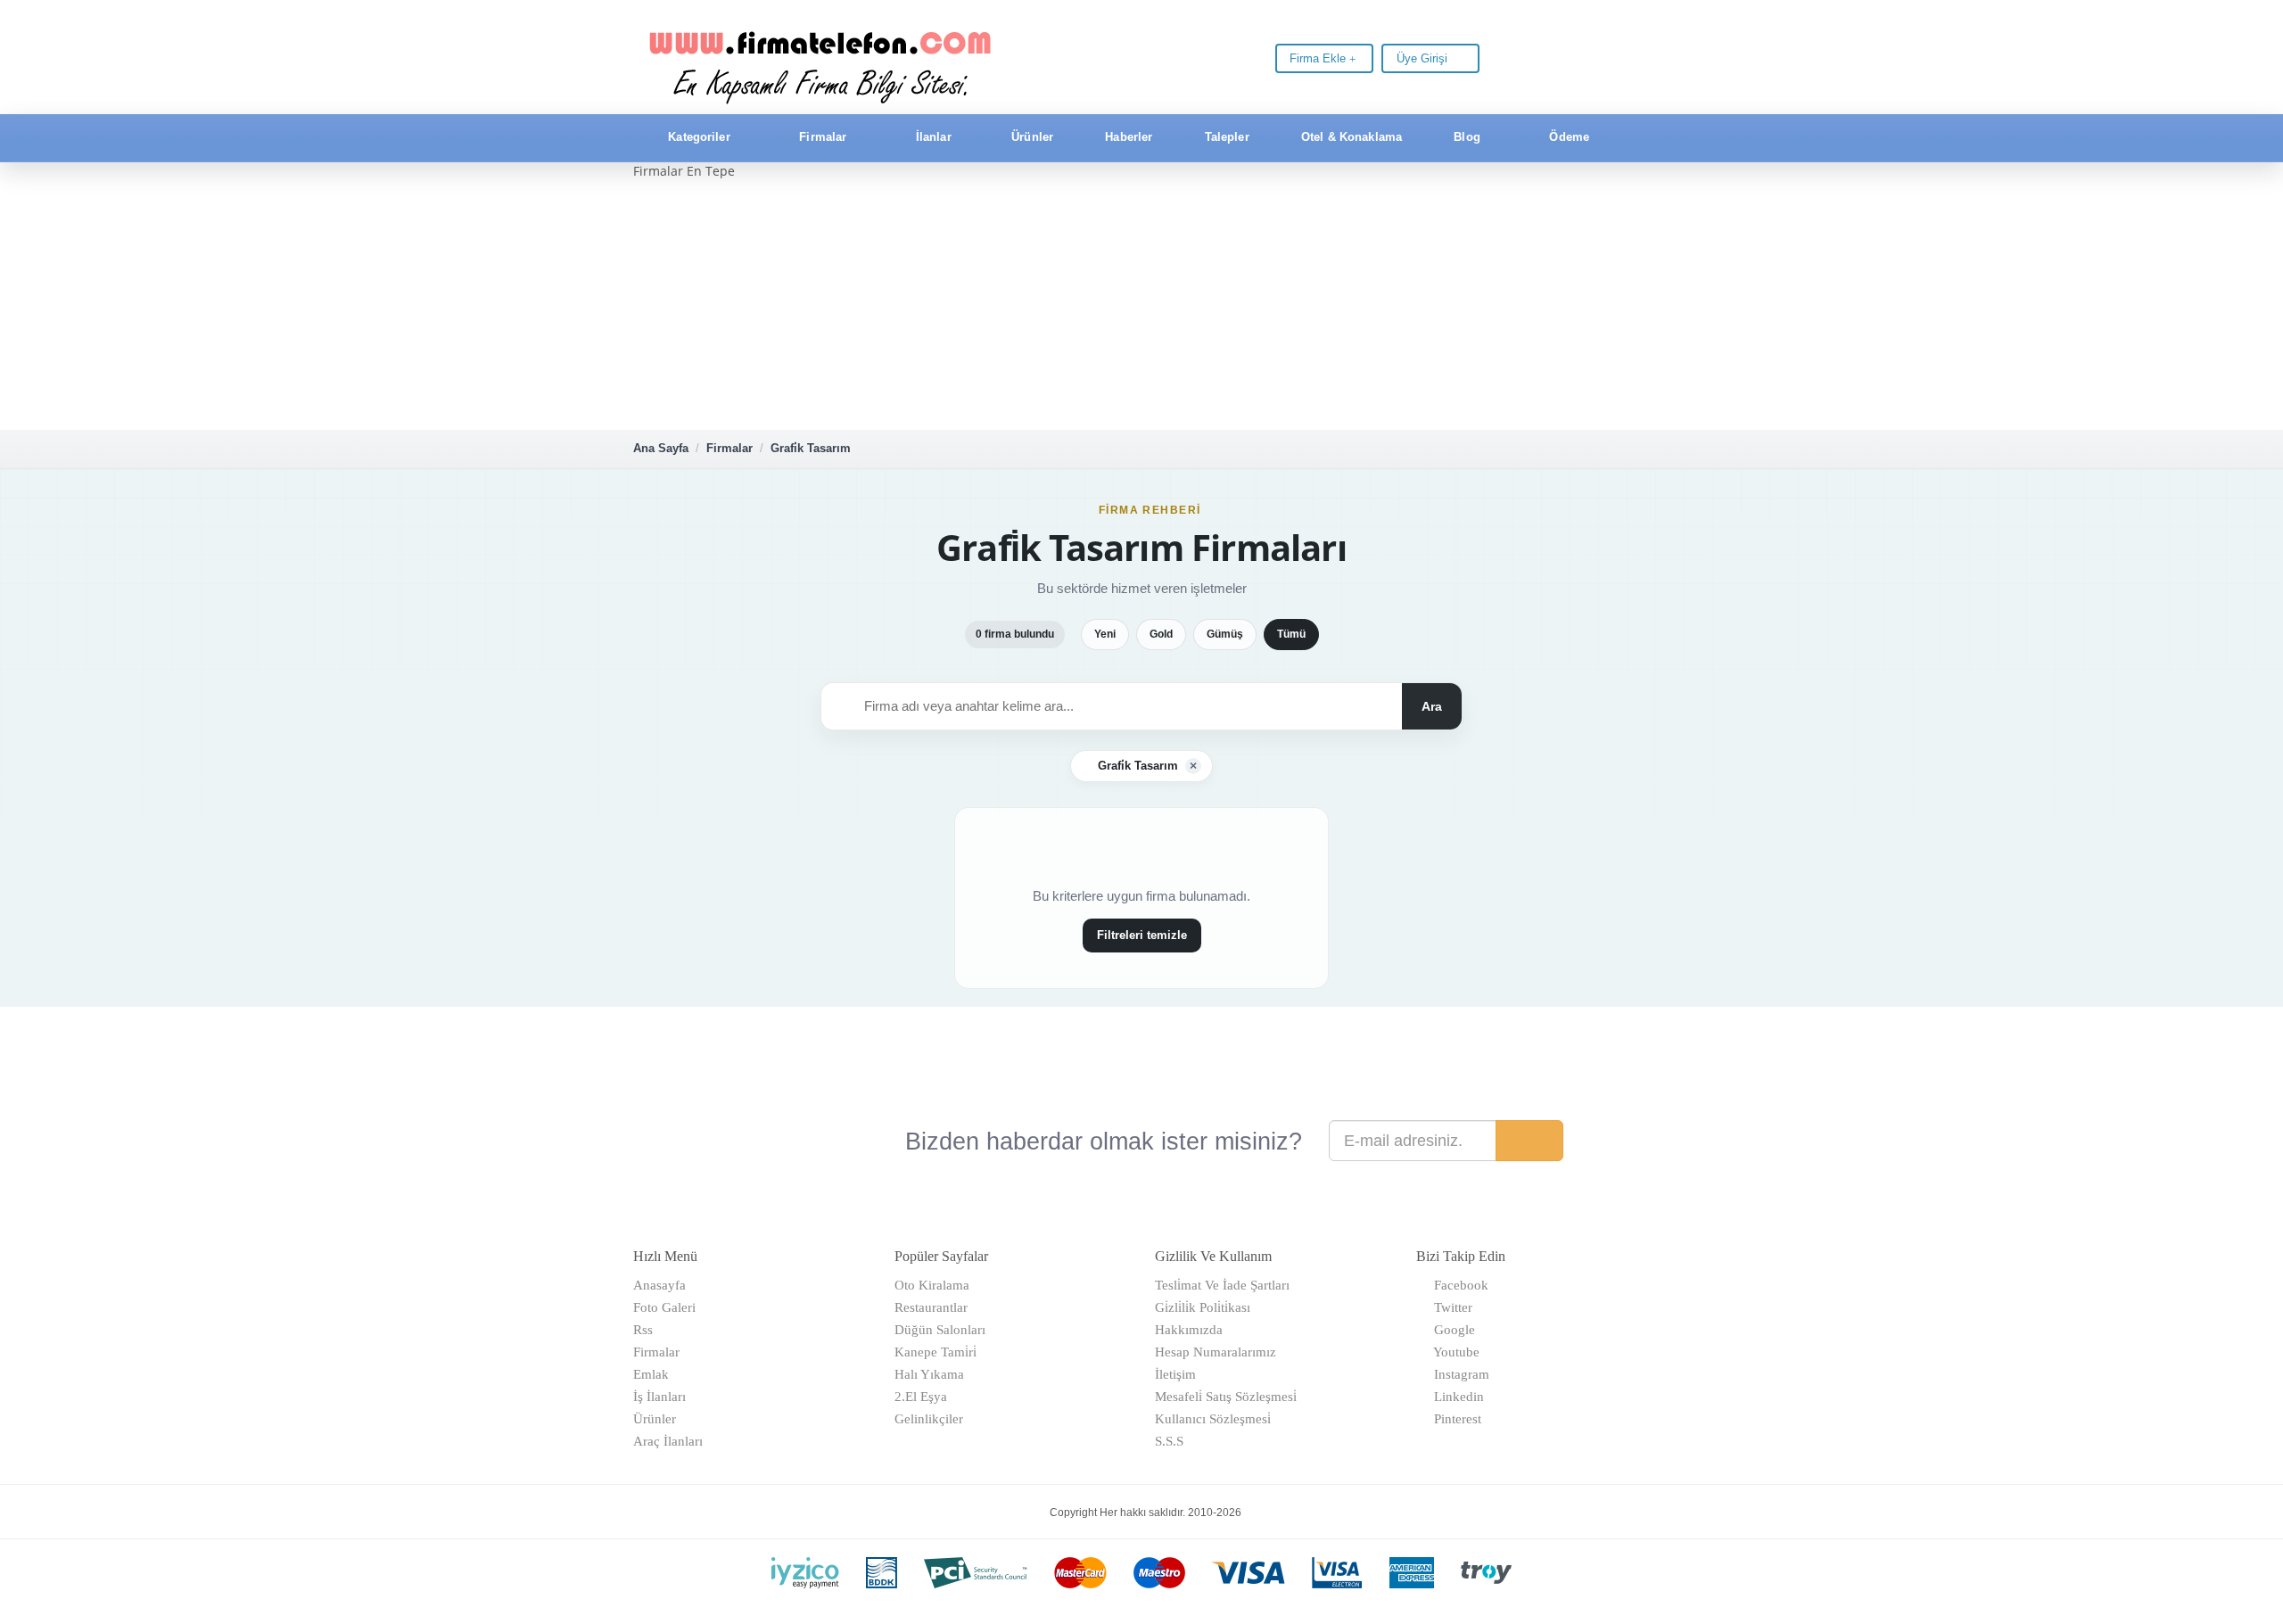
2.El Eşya (921, 1397)
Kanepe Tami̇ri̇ (935, 1352)
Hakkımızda (1189, 1330)
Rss (643, 1330)
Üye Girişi (1424, 58)
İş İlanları (659, 1397)
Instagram (1458, 1374)
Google (1451, 1330)
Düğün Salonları (940, 1330)
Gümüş (1225, 634)
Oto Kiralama (932, 1285)
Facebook (1458, 1285)
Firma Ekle (1319, 58)
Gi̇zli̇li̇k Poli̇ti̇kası (1203, 1307)
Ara (1432, 706)
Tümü (1291, 634)
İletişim (1175, 1374)
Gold (1161, 634)
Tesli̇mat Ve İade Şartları (1222, 1285)
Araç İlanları (668, 1441)
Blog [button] (1467, 137)
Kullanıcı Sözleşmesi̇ (1213, 1419)
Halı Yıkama (929, 1374)
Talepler (1225, 137)
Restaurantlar (931, 1307)
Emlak (651, 1374)
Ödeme (1567, 137)
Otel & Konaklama (1350, 137)
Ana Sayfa (661, 448)
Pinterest (1454, 1419)
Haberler (1127, 137)
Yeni (1105, 634)
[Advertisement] (1141, 305)
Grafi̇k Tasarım (811, 448)
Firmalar (729, 448)
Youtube (1453, 1352)
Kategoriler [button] (699, 137)
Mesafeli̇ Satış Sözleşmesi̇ (1226, 1397)
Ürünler (1030, 137)
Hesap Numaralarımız (1216, 1352)
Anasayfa (659, 1285)
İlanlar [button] (934, 137)
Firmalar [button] (823, 137)
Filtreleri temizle (1142, 935)
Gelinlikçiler (929, 1419)
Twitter (1450, 1307)
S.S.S (1169, 1441)
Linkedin (1455, 1397)
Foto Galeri (664, 1307)
